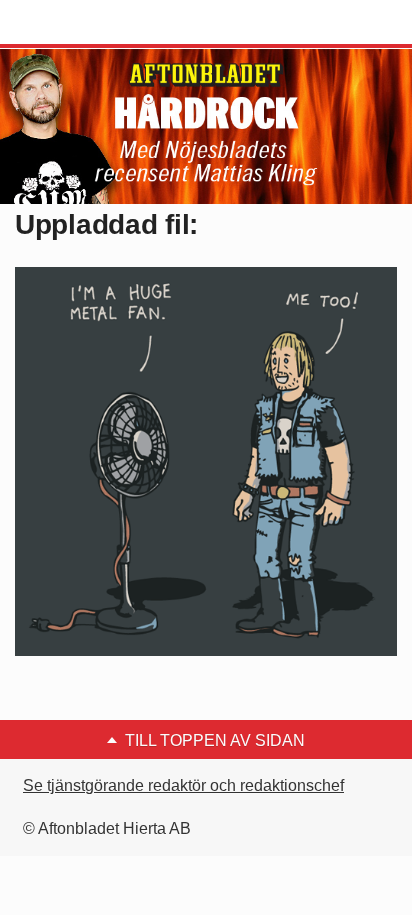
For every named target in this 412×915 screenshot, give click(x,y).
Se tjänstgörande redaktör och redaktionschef (183, 785)
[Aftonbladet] (90, 23)
